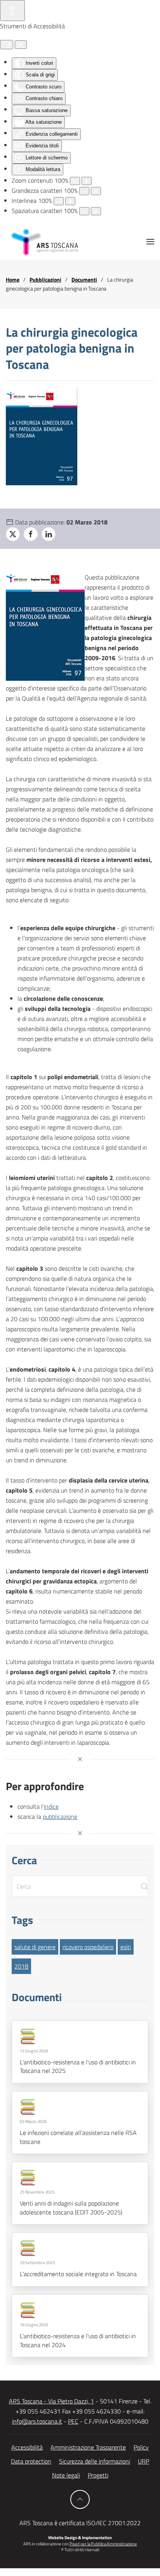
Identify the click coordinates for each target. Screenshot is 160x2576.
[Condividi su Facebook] (31, 534)
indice (51, 1806)
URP (143, 2461)
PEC (73, 2421)
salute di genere (35, 1947)
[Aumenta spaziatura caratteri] (96, 211)
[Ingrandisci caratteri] (96, 191)
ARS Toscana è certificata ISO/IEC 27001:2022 (80, 2523)
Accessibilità (27, 2447)
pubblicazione (60, 1817)
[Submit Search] (144, 1886)
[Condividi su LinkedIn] (49, 534)
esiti (126, 1947)
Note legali (66, 2475)
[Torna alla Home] (45, 242)
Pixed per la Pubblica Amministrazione (103, 2544)
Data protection (31, 2461)
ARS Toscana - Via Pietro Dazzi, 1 (51, 2401)
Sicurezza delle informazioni (95, 2461)
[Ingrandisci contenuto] (87, 181)
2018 (21, 1966)
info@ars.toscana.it (37, 2421)
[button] (150, 242)
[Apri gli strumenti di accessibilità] (12, 10)
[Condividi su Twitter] (13, 534)
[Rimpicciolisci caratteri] (84, 191)
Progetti (98, 2475)
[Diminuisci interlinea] (59, 201)
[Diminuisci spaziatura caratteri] (84, 211)
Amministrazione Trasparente (88, 2447)
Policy (141, 2447)
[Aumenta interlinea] (70, 201)
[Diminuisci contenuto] (75, 181)
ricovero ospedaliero (88, 1947)
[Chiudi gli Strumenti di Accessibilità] (21, 45)
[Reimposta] (7, 45)
